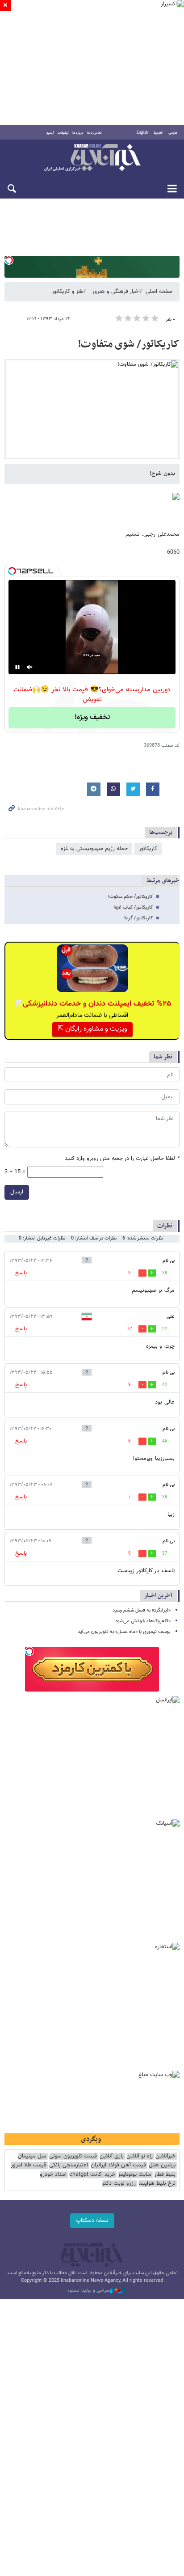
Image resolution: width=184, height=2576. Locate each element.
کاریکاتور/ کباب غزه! (133, 907)
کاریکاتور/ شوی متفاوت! (129, 344)
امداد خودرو (53, 2175)
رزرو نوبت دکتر (119, 2184)
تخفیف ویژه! (92, 717)
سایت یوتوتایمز (135, 2175)
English (142, 133)
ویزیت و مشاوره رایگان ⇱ (92, 1029)
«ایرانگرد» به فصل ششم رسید (142, 1610)
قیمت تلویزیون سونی (73, 2156)
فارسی (173, 133)
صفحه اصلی (159, 292)
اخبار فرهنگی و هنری (116, 292)
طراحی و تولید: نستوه (88, 2291)
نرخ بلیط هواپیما (157, 2184)
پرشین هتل (162, 2165)
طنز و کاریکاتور (68, 292)
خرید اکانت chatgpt (92, 2175)
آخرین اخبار (158, 1596)
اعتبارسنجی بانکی (69, 2165)
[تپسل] (9, 260)
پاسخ (21, 1273)
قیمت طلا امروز (29, 2165)
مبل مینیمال (32, 2156)
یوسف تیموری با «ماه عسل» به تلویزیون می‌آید (124, 1632)
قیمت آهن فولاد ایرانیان (118, 2165)
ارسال (17, 1192)
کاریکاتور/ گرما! (138, 918)
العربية (158, 133)
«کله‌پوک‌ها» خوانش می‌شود (143, 1621)
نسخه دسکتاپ (92, 2221)
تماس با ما (94, 133)
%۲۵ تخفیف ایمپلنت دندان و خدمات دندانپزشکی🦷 (92, 1004)
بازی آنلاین (112, 2156)
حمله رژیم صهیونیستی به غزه (94, 849)
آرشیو (50, 133)
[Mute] (30, 667)
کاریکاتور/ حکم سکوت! (130, 897)
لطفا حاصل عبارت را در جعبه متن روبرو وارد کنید (122, 1159)
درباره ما (78, 133)
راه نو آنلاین (140, 2156)
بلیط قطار (165, 2175)
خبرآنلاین (92, 158)
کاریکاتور (148, 849)
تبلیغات (63, 133)
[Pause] (17, 667)
